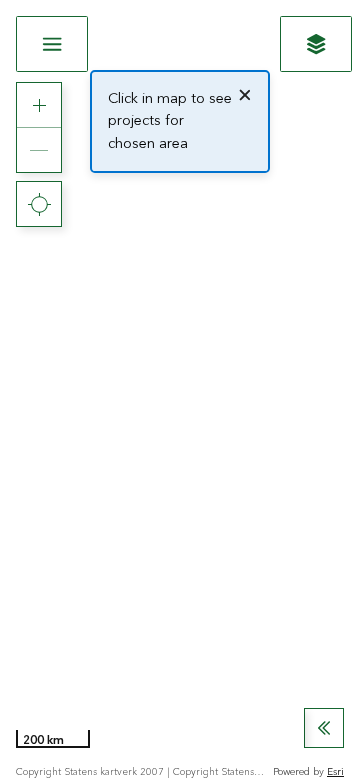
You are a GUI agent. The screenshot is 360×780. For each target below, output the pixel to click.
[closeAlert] (245, 95)
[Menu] (52, 44)
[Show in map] (316, 44)
